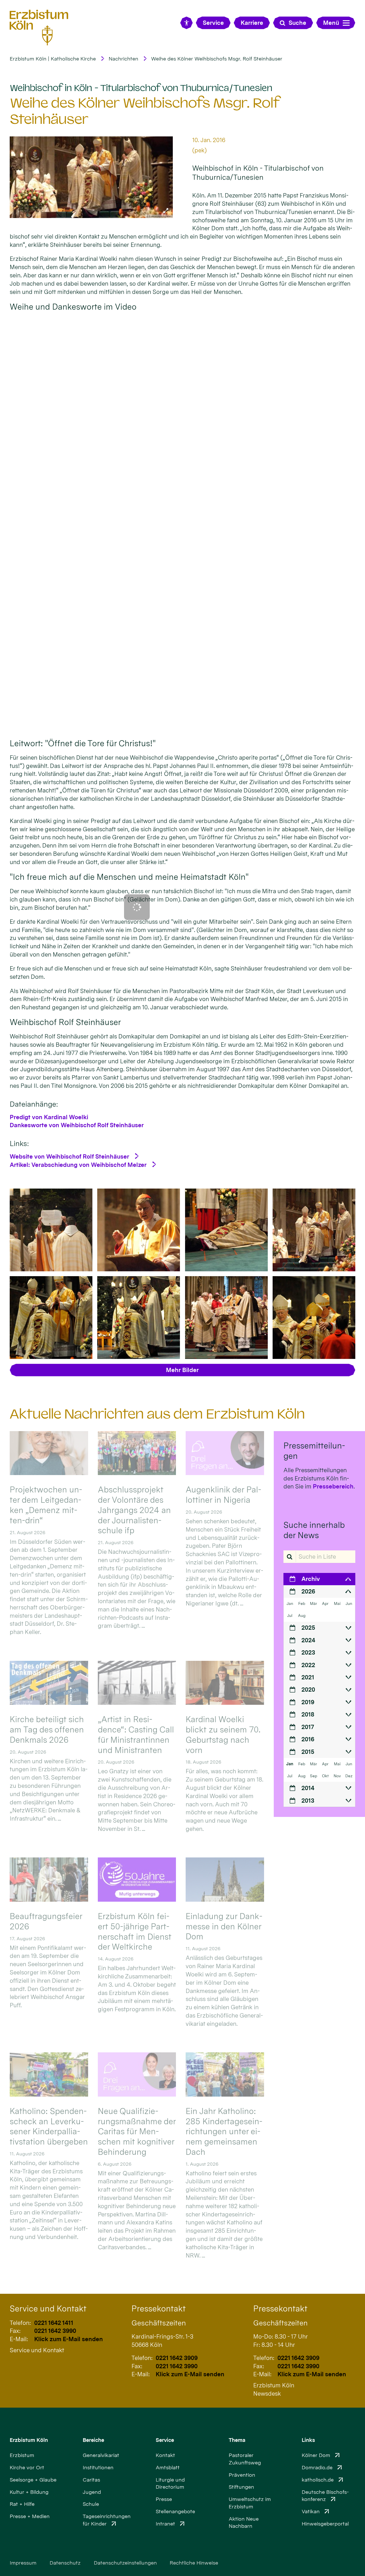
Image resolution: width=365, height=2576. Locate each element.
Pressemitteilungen (314, 1451)
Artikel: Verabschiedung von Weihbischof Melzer (78, 1165)
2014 (308, 1788)
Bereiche (93, 2440)
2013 (308, 1801)
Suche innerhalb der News (314, 1530)
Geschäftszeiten (159, 2323)
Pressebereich (333, 1486)
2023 (308, 1652)
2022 (308, 1665)
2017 (308, 1727)
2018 (308, 1714)
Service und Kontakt (48, 2309)
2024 (308, 1640)
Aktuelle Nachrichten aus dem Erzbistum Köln (157, 1414)
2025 (308, 1628)
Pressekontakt (159, 2309)
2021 (308, 1677)
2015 (308, 1752)
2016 (308, 1739)
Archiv (311, 1579)
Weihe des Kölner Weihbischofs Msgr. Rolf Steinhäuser (217, 59)
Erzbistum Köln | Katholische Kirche (53, 59)
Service (165, 2440)
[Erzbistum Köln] (39, 28)
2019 (308, 1702)
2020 (308, 1690)
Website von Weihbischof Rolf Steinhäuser (69, 1156)
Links (308, 2440)
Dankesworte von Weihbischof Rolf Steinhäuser (77, 1125)
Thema (237, 2440)
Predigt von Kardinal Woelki (49, 1117)
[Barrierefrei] (186, 23)
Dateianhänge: (34, 1104)
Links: (19, 1143)
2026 (308, 1591)
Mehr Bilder (182, 1370)
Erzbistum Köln (29, 2440)
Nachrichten (123, 59)
